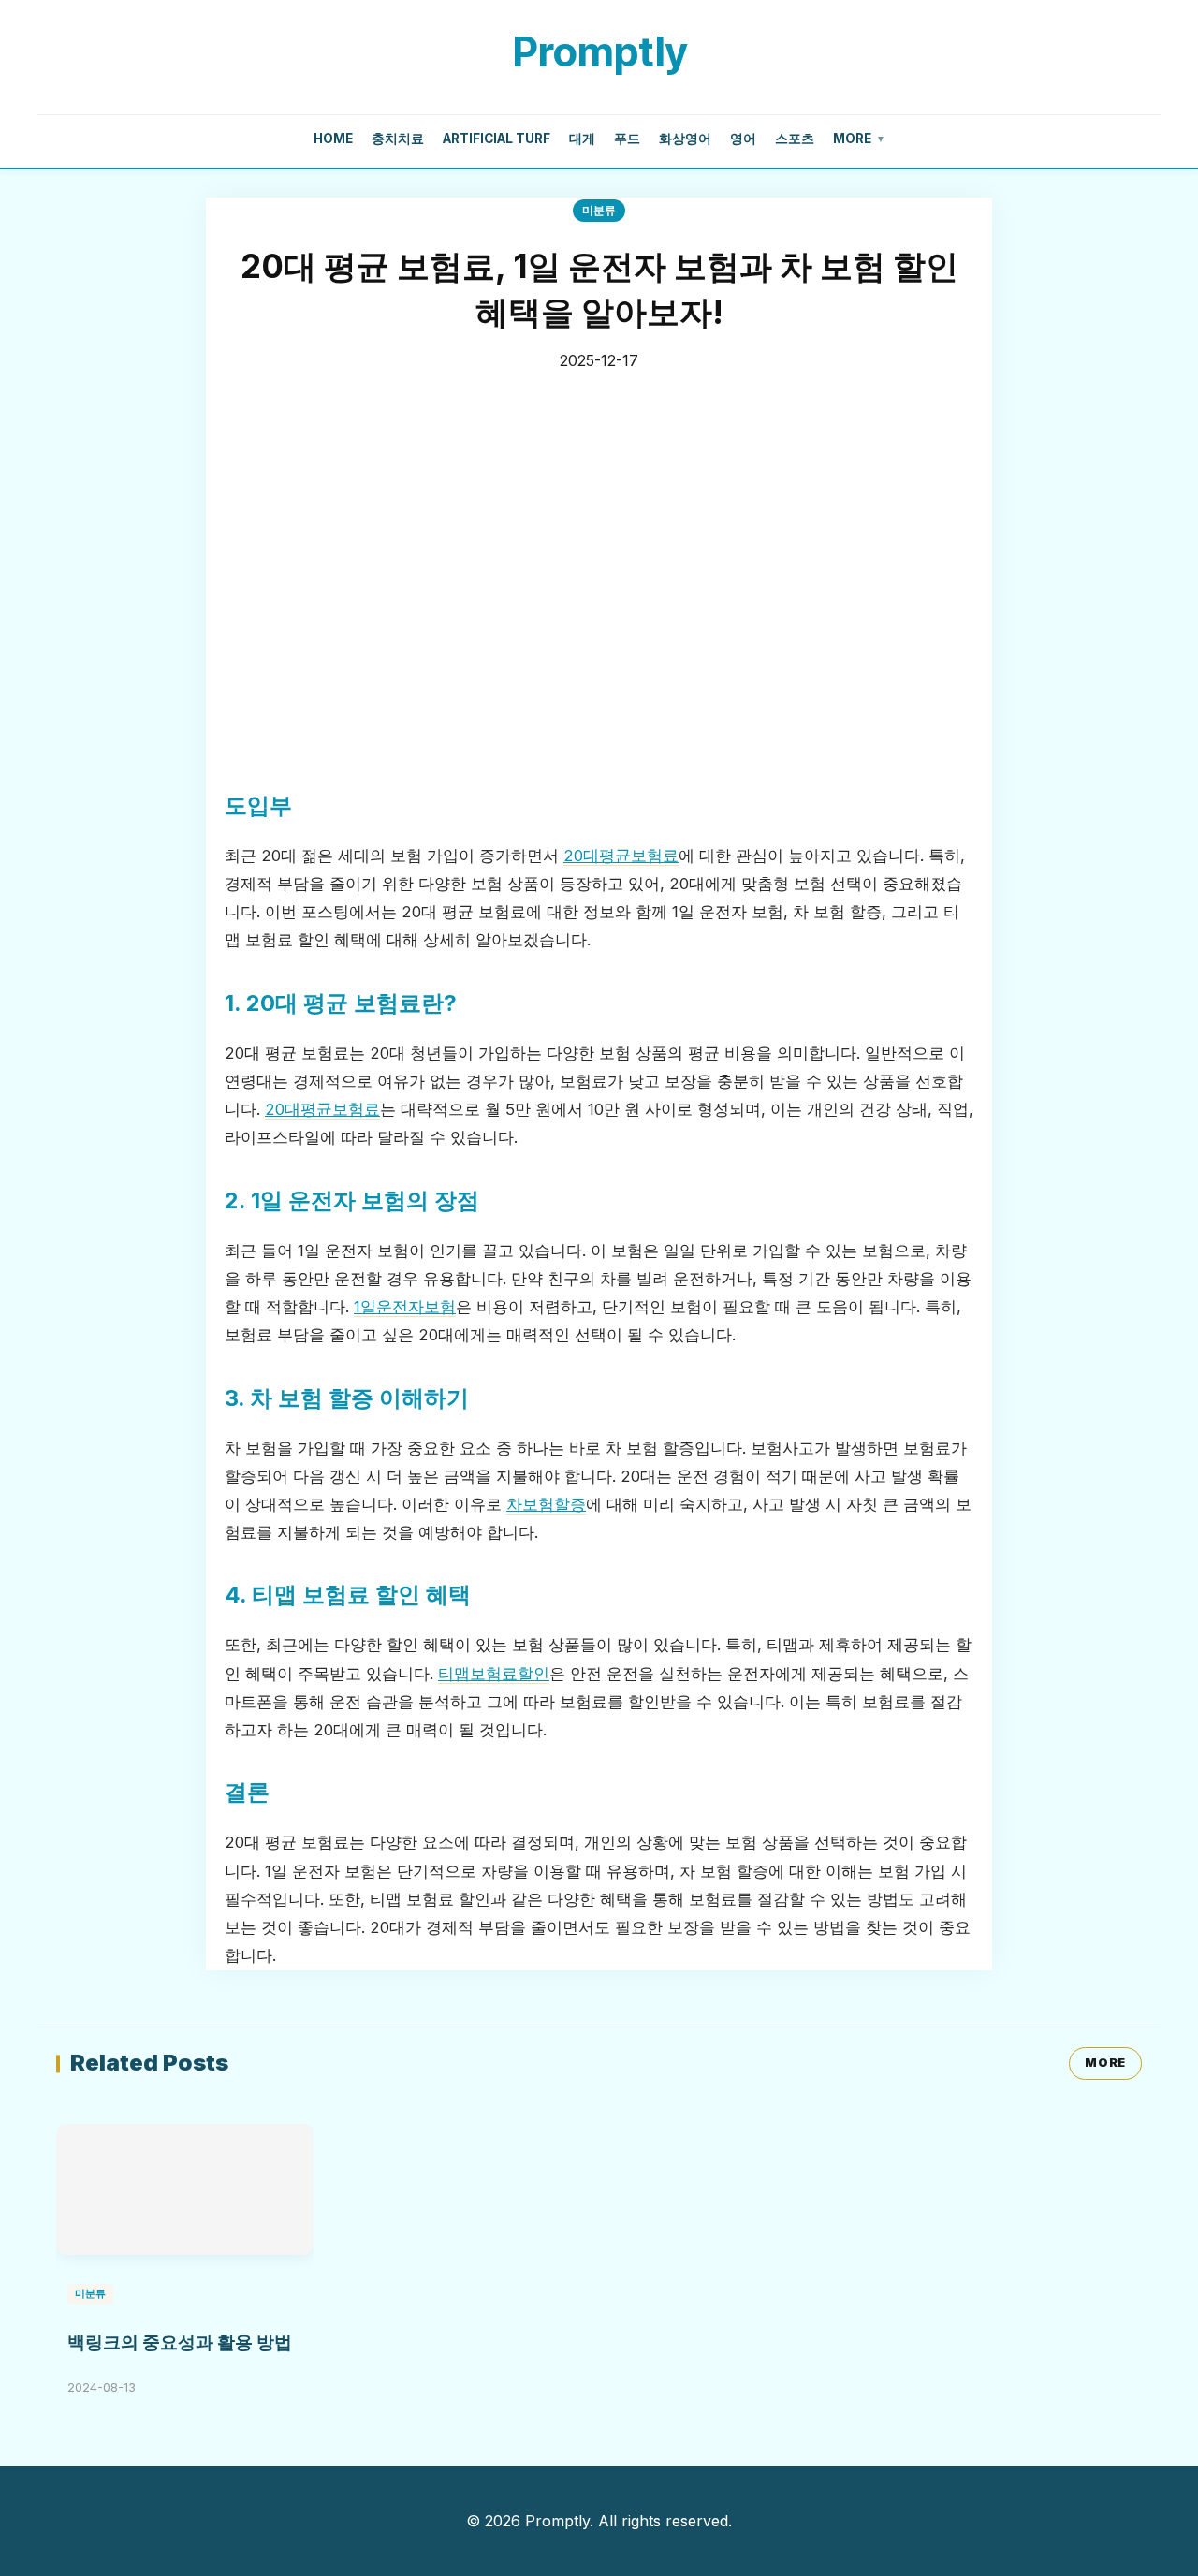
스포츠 (795, 139)
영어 (743, 139)
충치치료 (398, 139)
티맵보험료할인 (494, 1674)
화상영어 (685, 139)
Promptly (599, 51)
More (859, 139)
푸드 (627, 139)
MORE (1105, 2063)
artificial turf (497, 139)
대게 (582, 139)
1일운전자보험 (405, 1307)
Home (333, 139)
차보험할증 (546, 1504)
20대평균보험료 (621, 856)
